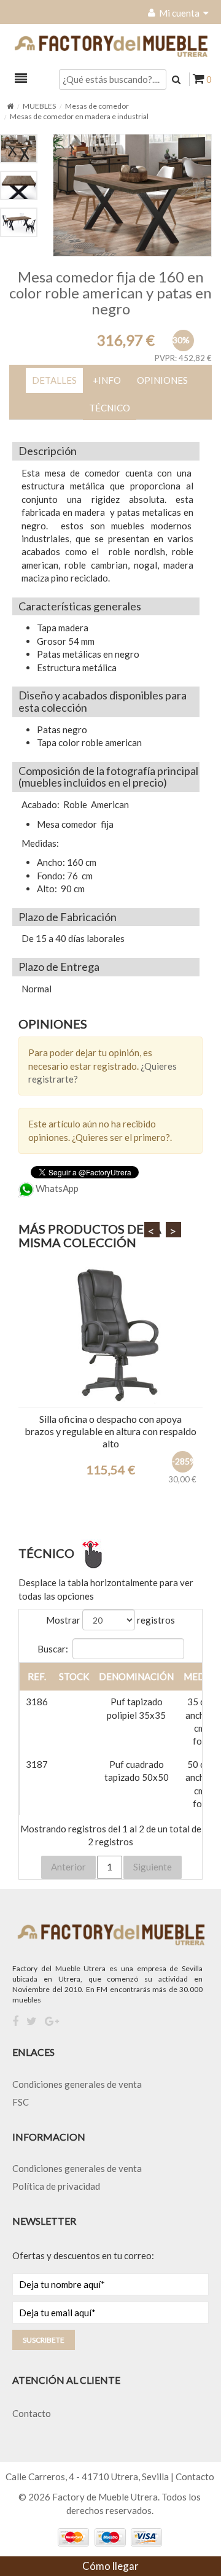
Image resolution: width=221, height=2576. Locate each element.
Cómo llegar (110, 2566)
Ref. (37, 1676)
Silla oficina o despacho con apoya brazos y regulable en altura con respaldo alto (110, 1431)
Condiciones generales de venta (77, 2084)
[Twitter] (32, 2021)
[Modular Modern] (110, 1336)
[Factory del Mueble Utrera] (110, 46)
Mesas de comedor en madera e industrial (79, 116)
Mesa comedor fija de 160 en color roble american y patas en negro (110, 293)
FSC (21, 2102)
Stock (74, 1676)
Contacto (32, 2413)
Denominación (136, 1676)
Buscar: (53, 1648)
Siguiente (153, 1867)
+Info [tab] (107, 380)
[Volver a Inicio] (10, 106)
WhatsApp (56, 1188)
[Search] (176, 79)
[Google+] (52, 2021)
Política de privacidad (56, 2186)
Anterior (68, 1867)
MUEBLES (39, 106)
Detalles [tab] (54, 380)
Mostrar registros (110, 1620)
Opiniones (162, 380)
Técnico (110, 408)
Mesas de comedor (97, 106)
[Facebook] (15, 2021)
